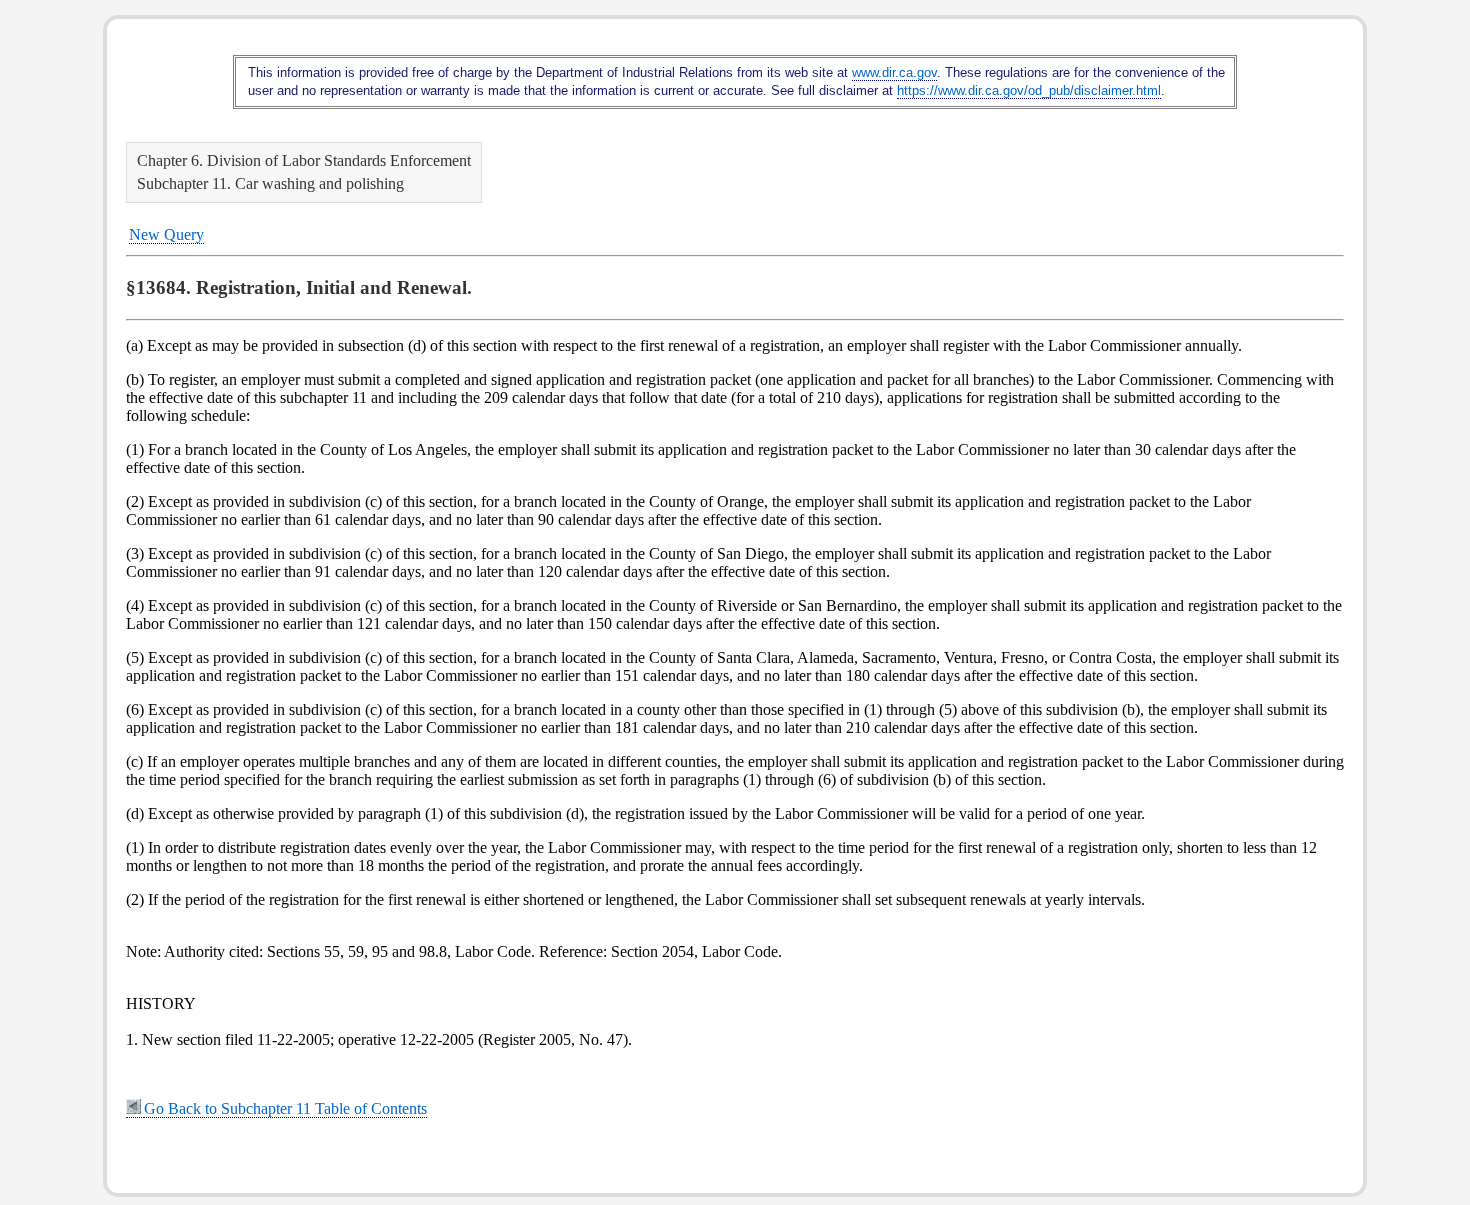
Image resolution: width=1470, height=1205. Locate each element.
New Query (166, 234)
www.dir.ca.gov (894, 72)
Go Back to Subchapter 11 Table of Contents (285, 1108)
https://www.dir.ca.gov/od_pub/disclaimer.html (1029, 90)
